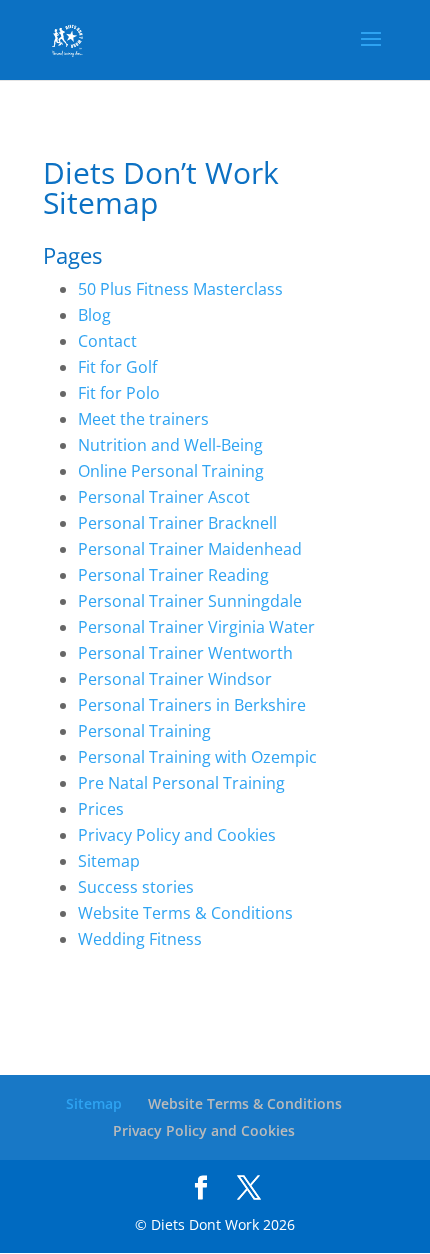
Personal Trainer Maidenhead (190, 549)
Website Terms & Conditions (185, 913)
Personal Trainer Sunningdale (190, 601)
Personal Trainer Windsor (175, 679)
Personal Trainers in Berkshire (192, 705)
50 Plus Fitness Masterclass (180, 289)
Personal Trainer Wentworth (185, 653)
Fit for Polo (119, 393)
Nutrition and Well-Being (170, 445)
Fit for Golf (117, 367)
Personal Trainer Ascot (164, 497)
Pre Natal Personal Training (181, 783)
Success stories (136, 887)
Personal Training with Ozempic (197, 757)
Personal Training (144, 731)
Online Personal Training (171, 471)
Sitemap (109, 861)
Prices (101, 809)
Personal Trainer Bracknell (177, 523)
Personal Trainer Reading (173, 575)
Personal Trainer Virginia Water (196, 627)
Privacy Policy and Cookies (177, 835)
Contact (107, 341)
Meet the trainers (143, 419)
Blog (94, 315)
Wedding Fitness (140, 939)
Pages (72, 255)
